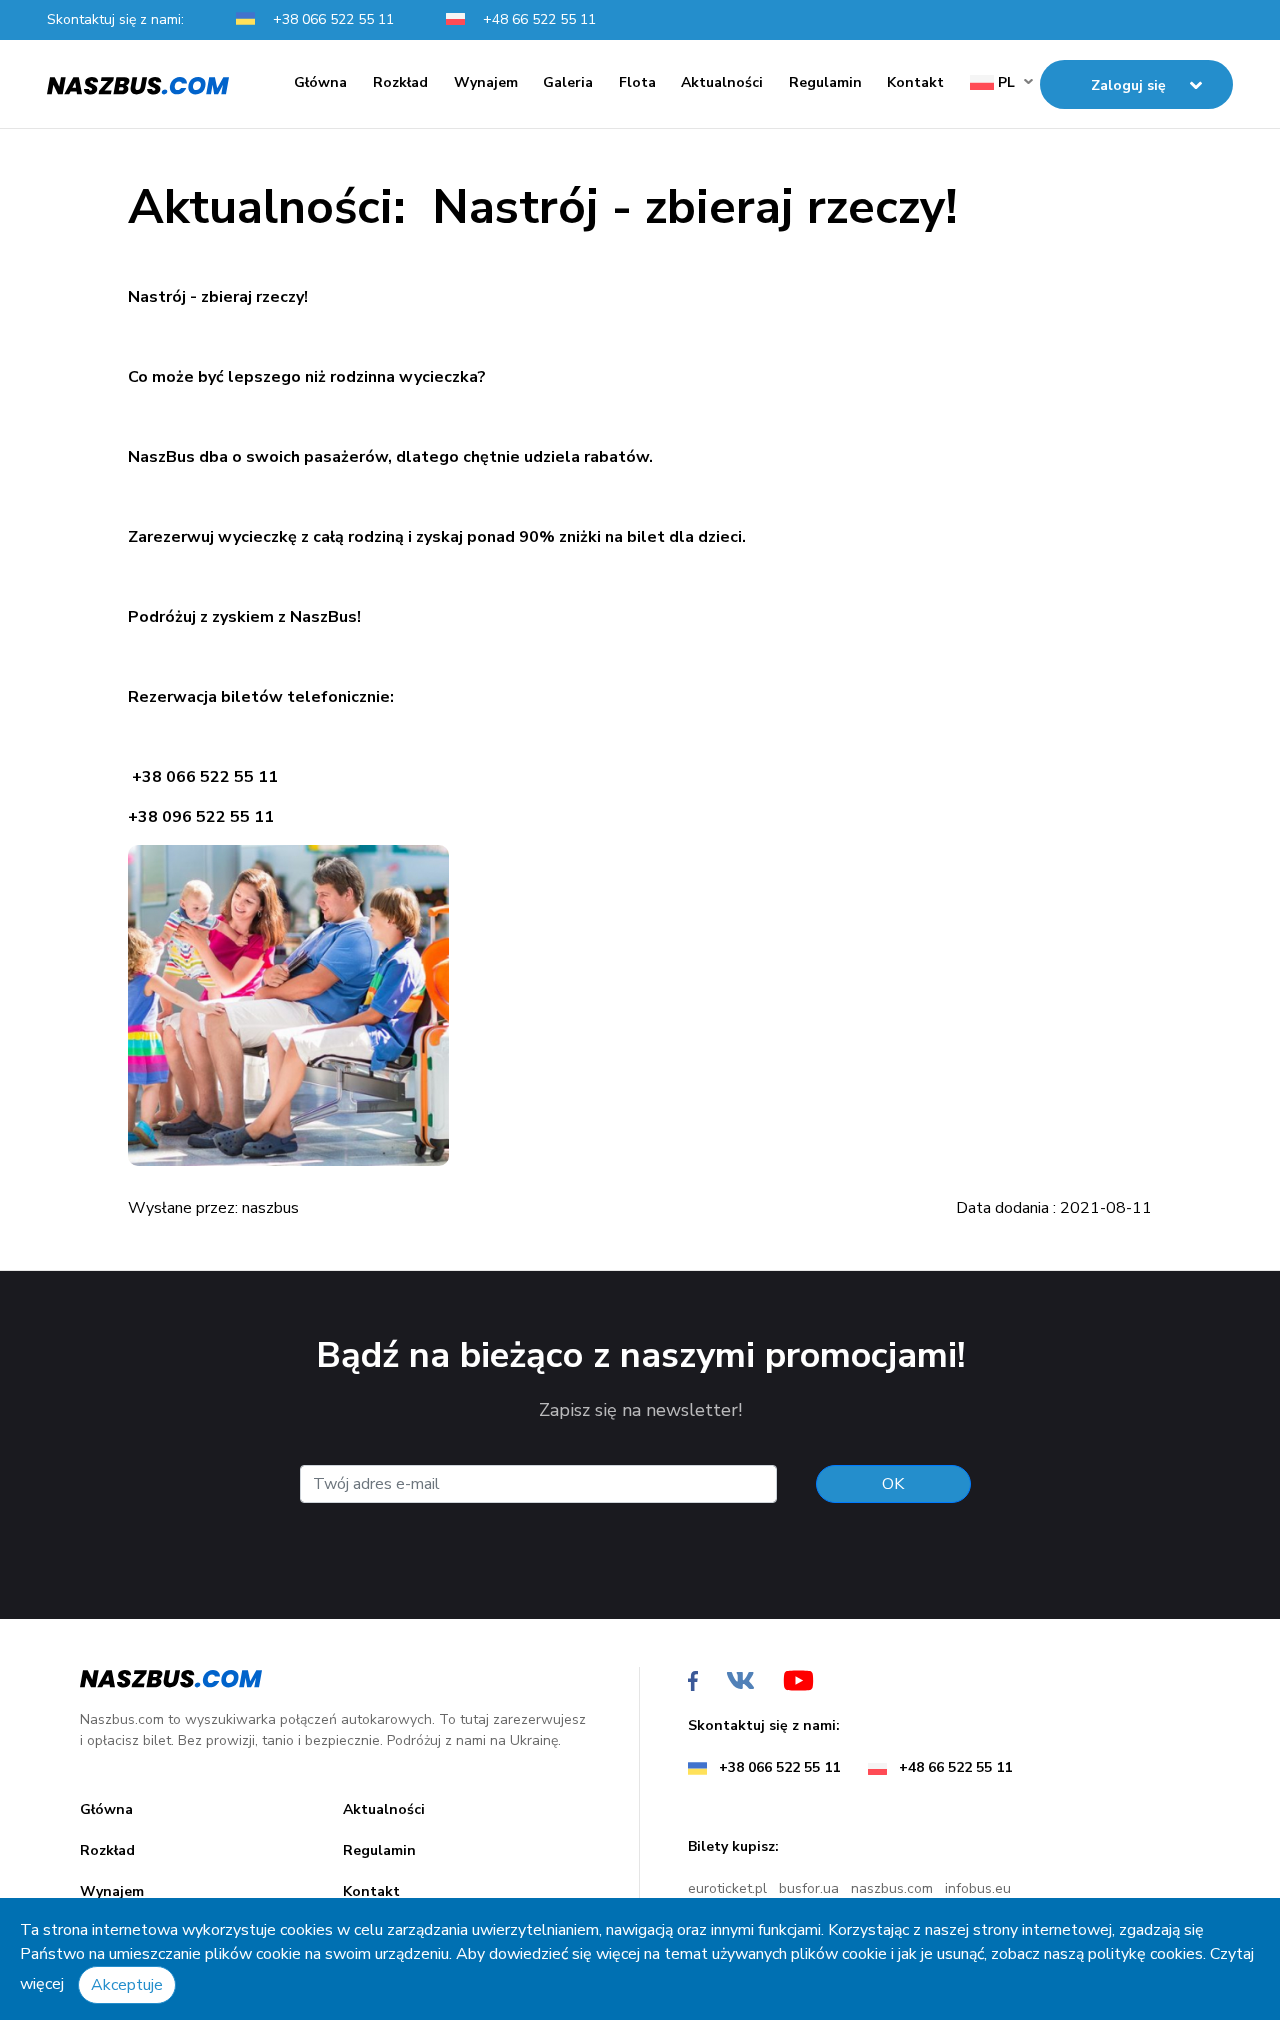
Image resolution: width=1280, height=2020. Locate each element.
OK (893, 1484)
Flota (637, 82)
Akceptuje (127, 1985)
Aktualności (722, 82)
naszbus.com (892, 1888)
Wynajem (486, 82)
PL (1004, 82)
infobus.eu (978, 1888)
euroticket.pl (727, 1888)
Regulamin (825, 82)
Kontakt (915, 82)
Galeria (568, 82)
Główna (320, 82)
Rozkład (400, 82)
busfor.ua (809, 1888)
